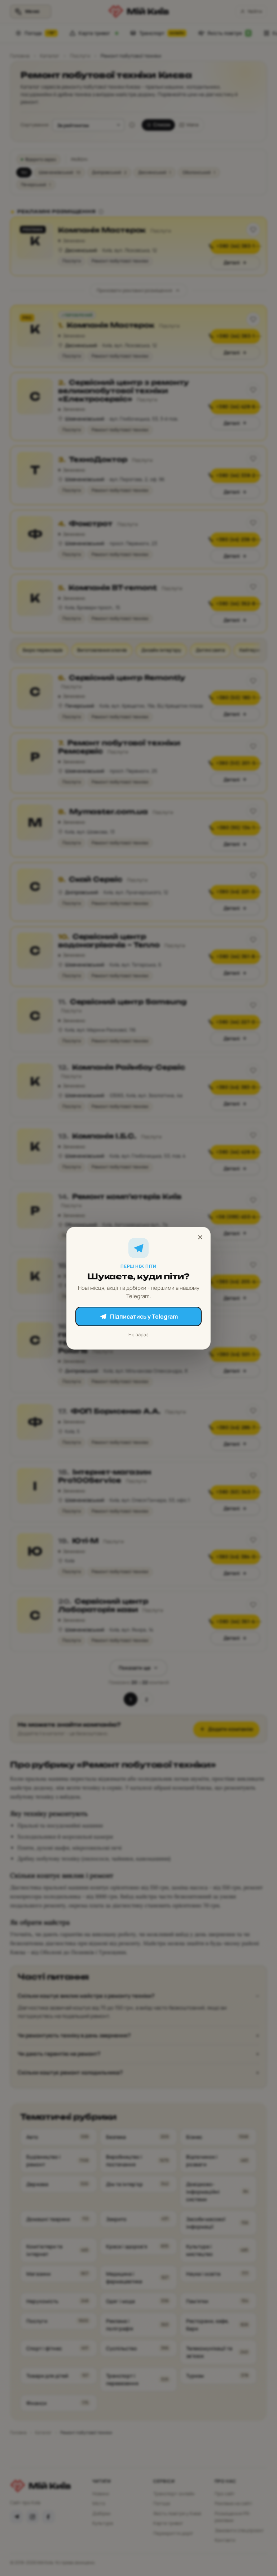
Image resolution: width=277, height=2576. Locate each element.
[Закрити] (200, 1237)
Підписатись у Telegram (144, 1316)
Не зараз (138, 1334)
